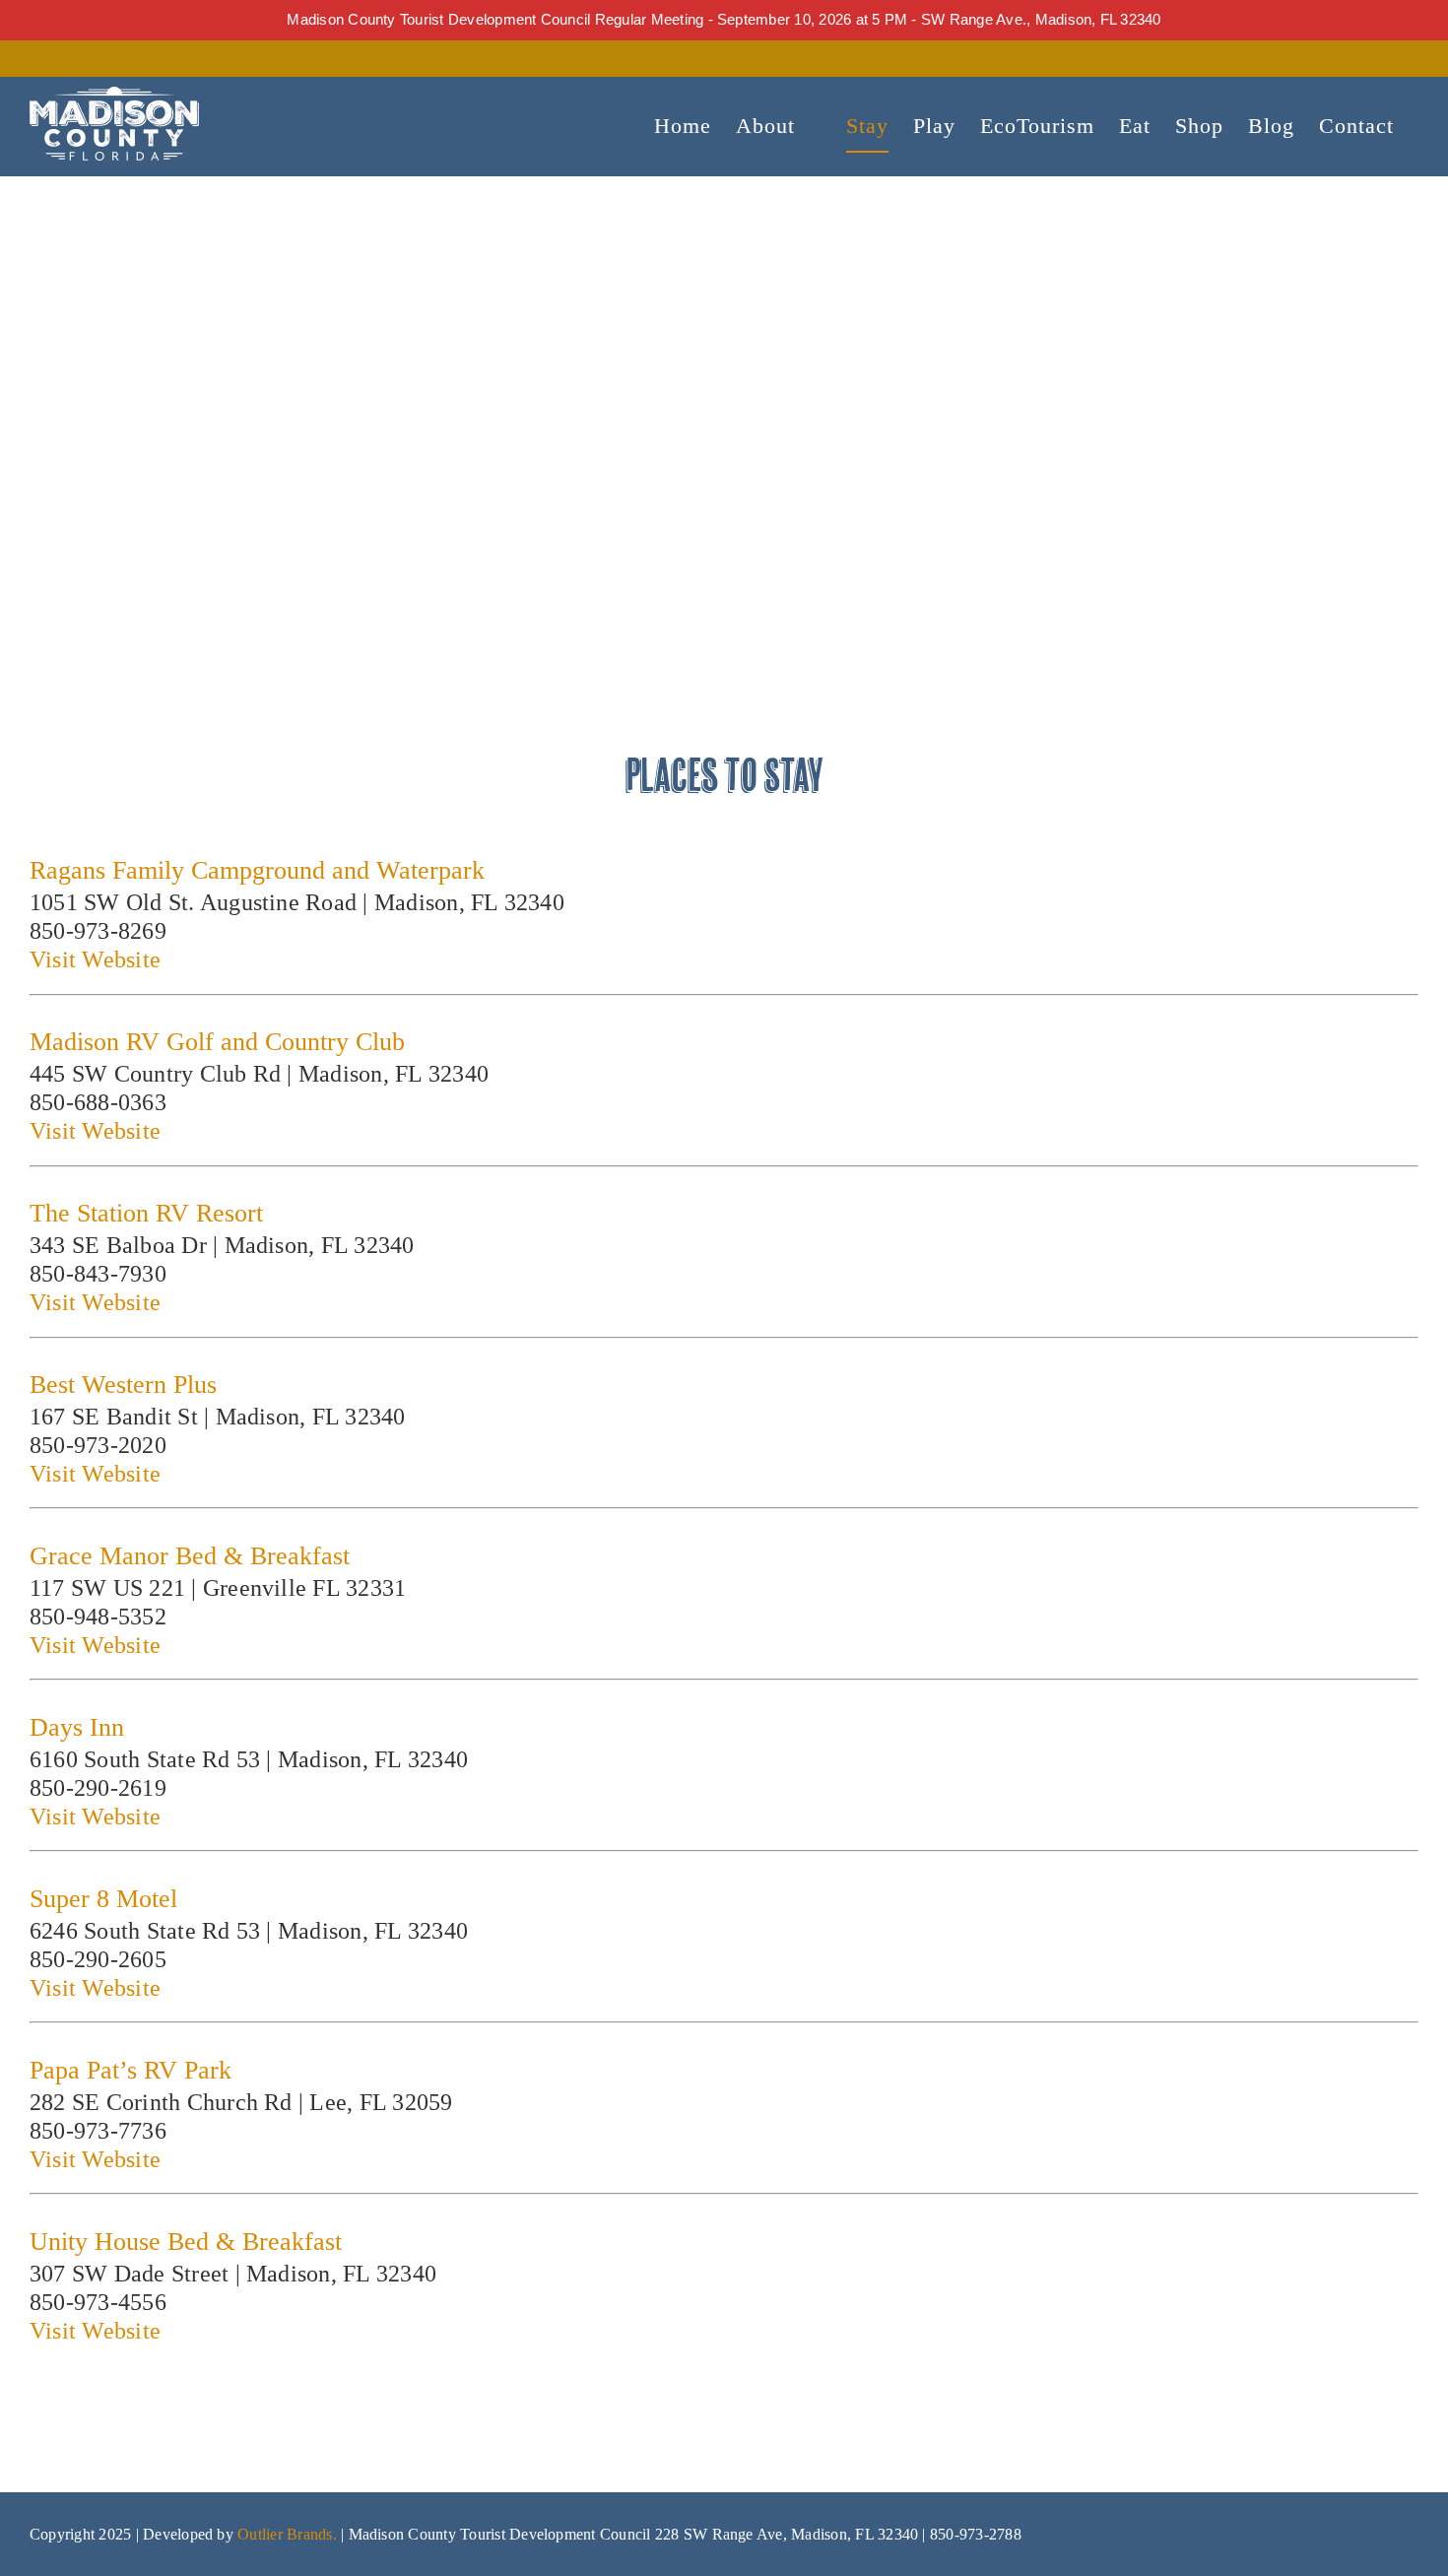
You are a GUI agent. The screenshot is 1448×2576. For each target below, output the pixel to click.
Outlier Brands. (287, 2534)
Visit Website (95, 959)
